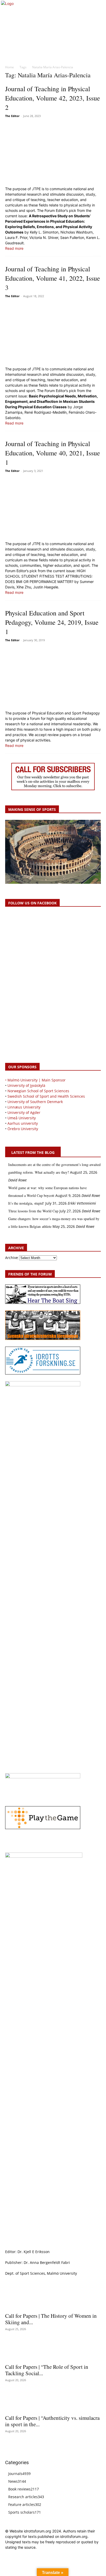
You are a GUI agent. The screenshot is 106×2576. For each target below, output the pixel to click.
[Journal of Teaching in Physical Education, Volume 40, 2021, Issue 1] (53, 508)
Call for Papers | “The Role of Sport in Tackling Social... (47, 2370)
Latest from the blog (33, 1152)
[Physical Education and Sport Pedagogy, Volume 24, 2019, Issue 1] (53, 677)
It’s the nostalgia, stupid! (26, 1203)
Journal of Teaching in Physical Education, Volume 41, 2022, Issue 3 (53, 278)
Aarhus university (23, 1123)
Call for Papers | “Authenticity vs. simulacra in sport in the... (52, 2421)
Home (10, 67)
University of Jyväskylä (26, 1085)
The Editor (12, 116)
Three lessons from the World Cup (33, 1211)
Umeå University (22, 1118)
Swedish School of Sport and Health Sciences (46, 1096)
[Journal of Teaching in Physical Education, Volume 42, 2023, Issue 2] (53, 153)
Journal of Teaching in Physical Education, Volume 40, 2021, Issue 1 (53, 453)
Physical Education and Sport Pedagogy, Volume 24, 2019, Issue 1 (52, 622)
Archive (12, 1258)
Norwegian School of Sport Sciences (38, 1091)
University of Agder (24, 1112)
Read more (14, 248)
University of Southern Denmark (35, 1102)
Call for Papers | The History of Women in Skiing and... (51, 2319)
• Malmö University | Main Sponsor (35, 1080)
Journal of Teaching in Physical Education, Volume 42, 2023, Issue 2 (53, 98)
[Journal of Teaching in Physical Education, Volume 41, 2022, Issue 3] (53, 333)
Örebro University (23, 1129)
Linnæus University (24, 1107)
